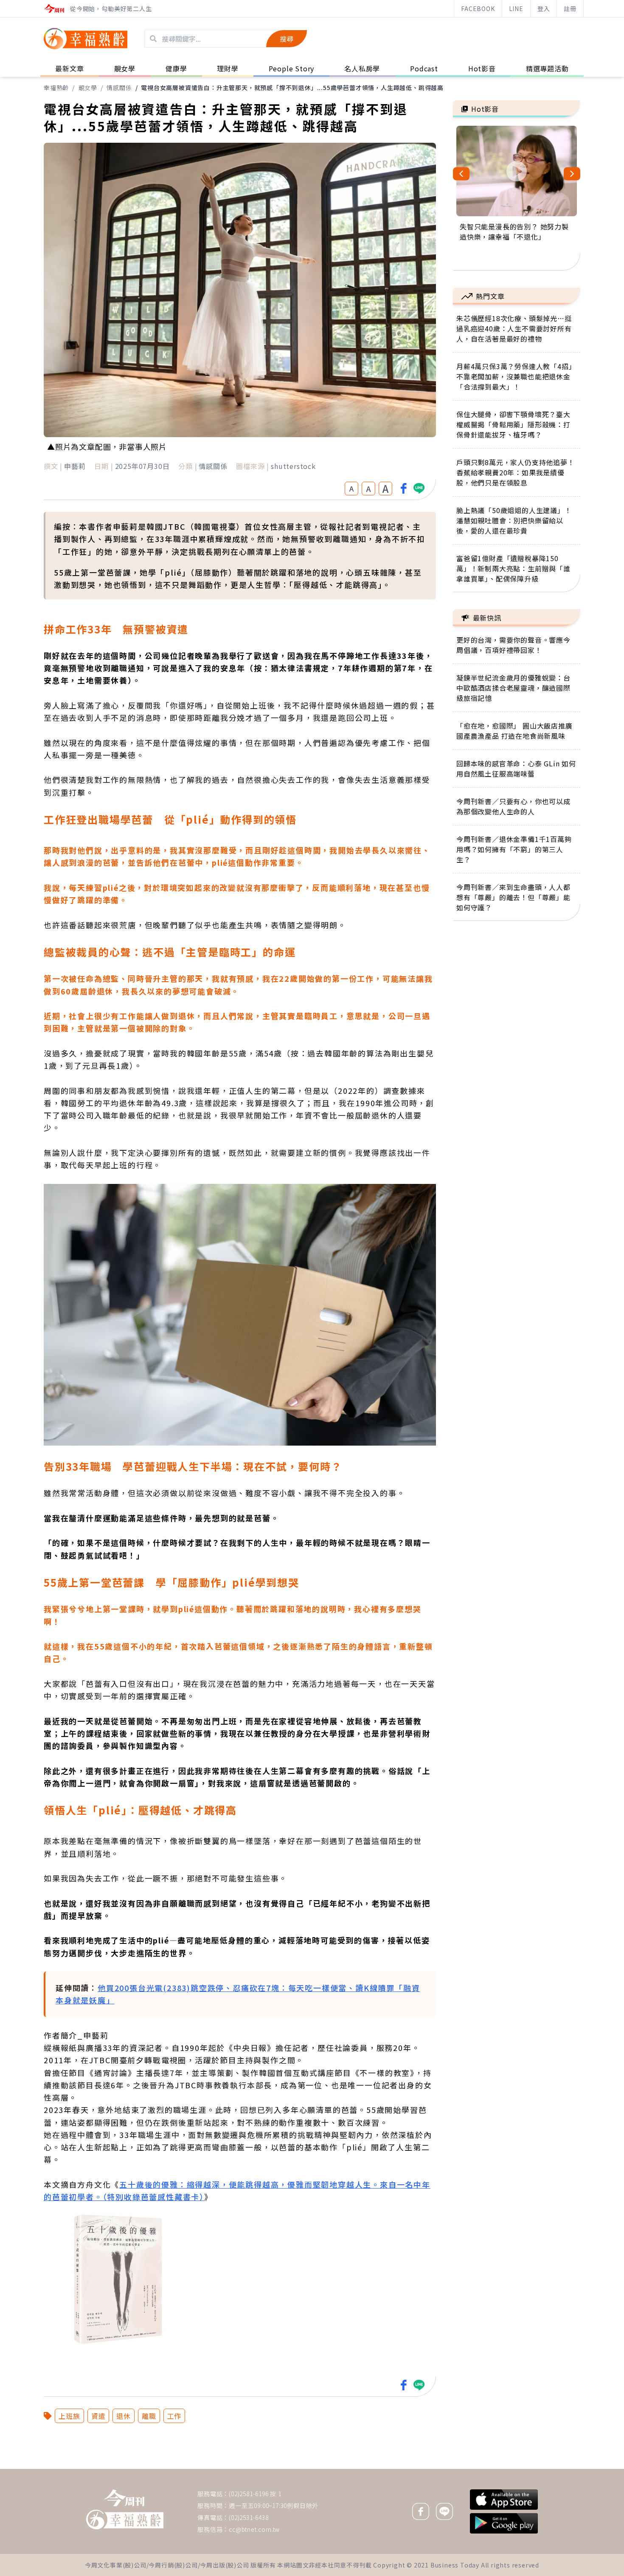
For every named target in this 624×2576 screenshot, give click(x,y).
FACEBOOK (478, 8)
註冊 (570, 8)
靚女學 (88, 88)
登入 (544, 8)
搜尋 (287, 39)
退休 (124, 2416)
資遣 (98, 2416)
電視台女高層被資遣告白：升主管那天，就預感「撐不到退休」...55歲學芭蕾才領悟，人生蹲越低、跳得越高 (292, 88)
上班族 (69, 2416)
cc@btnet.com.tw (254, 2529)
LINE (516, 8)
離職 (149, 2416)
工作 (174, 2416)
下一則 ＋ (475, 2469)
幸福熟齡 (56, 88)
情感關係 (119, 88)
